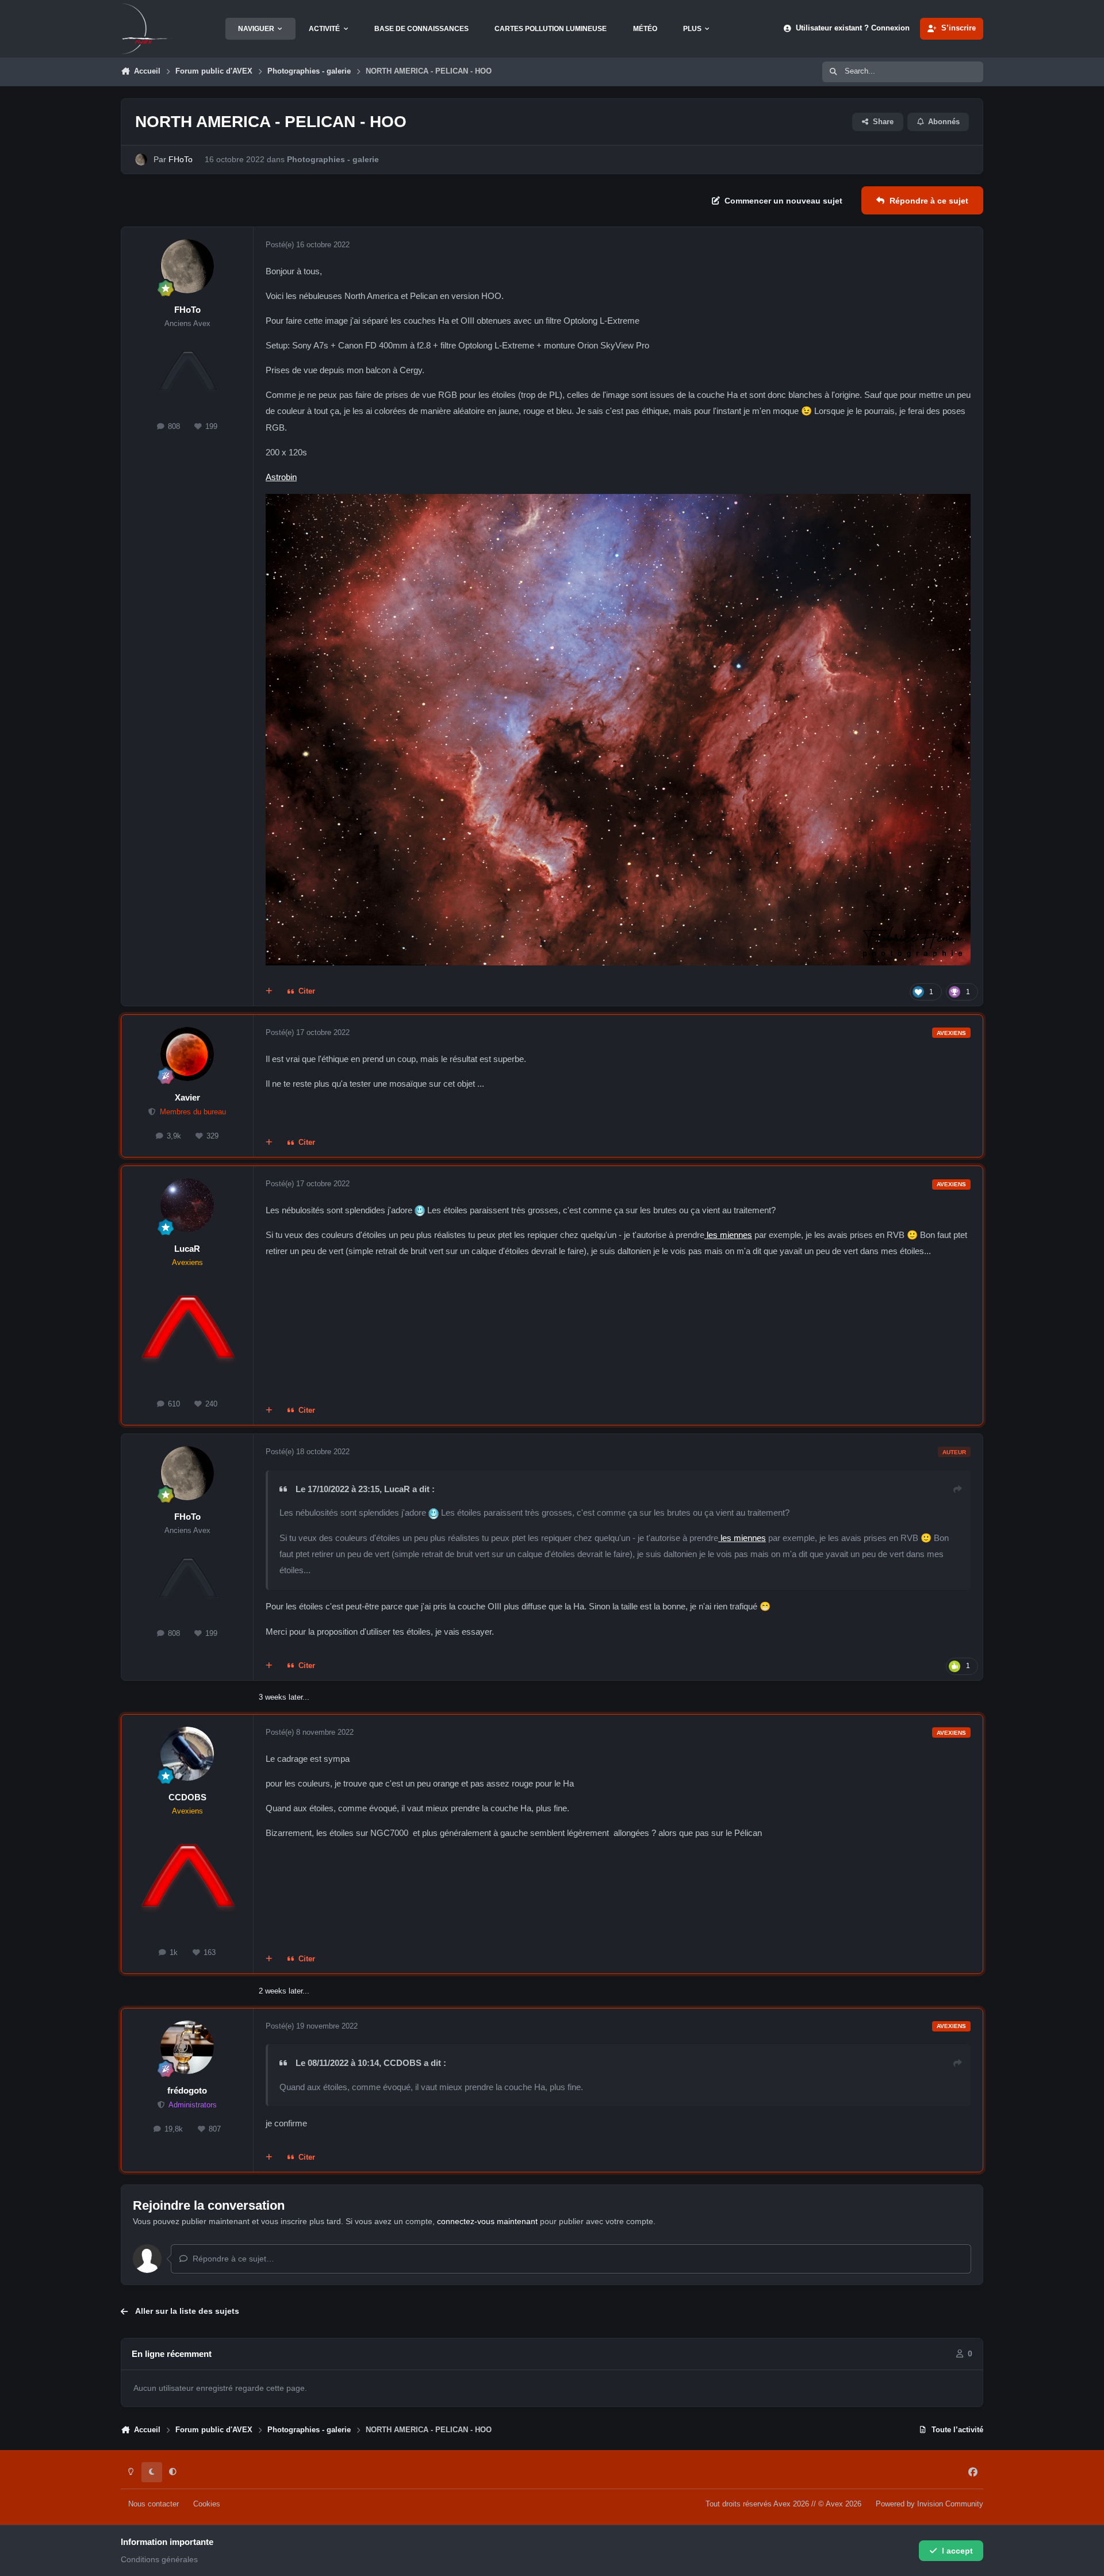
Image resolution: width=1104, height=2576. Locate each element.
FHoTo (181, 159)
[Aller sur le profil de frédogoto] (187, 2048)
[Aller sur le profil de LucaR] (187, 1205)
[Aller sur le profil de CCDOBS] (187, 1754)
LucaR (187, 1249)
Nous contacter (154, 2504)
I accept (957, 2551)
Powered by (929, 2504)
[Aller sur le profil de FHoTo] (141, 160)
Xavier (187, 1097)
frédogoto (187, 2090)
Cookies (207, 2504)
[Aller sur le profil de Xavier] (187, 1054)
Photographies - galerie (333, 159)
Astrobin (281, 477)
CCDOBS (187, 1797)
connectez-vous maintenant (487, 2221)
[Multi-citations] (269, 992)
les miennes (728, 1235)
